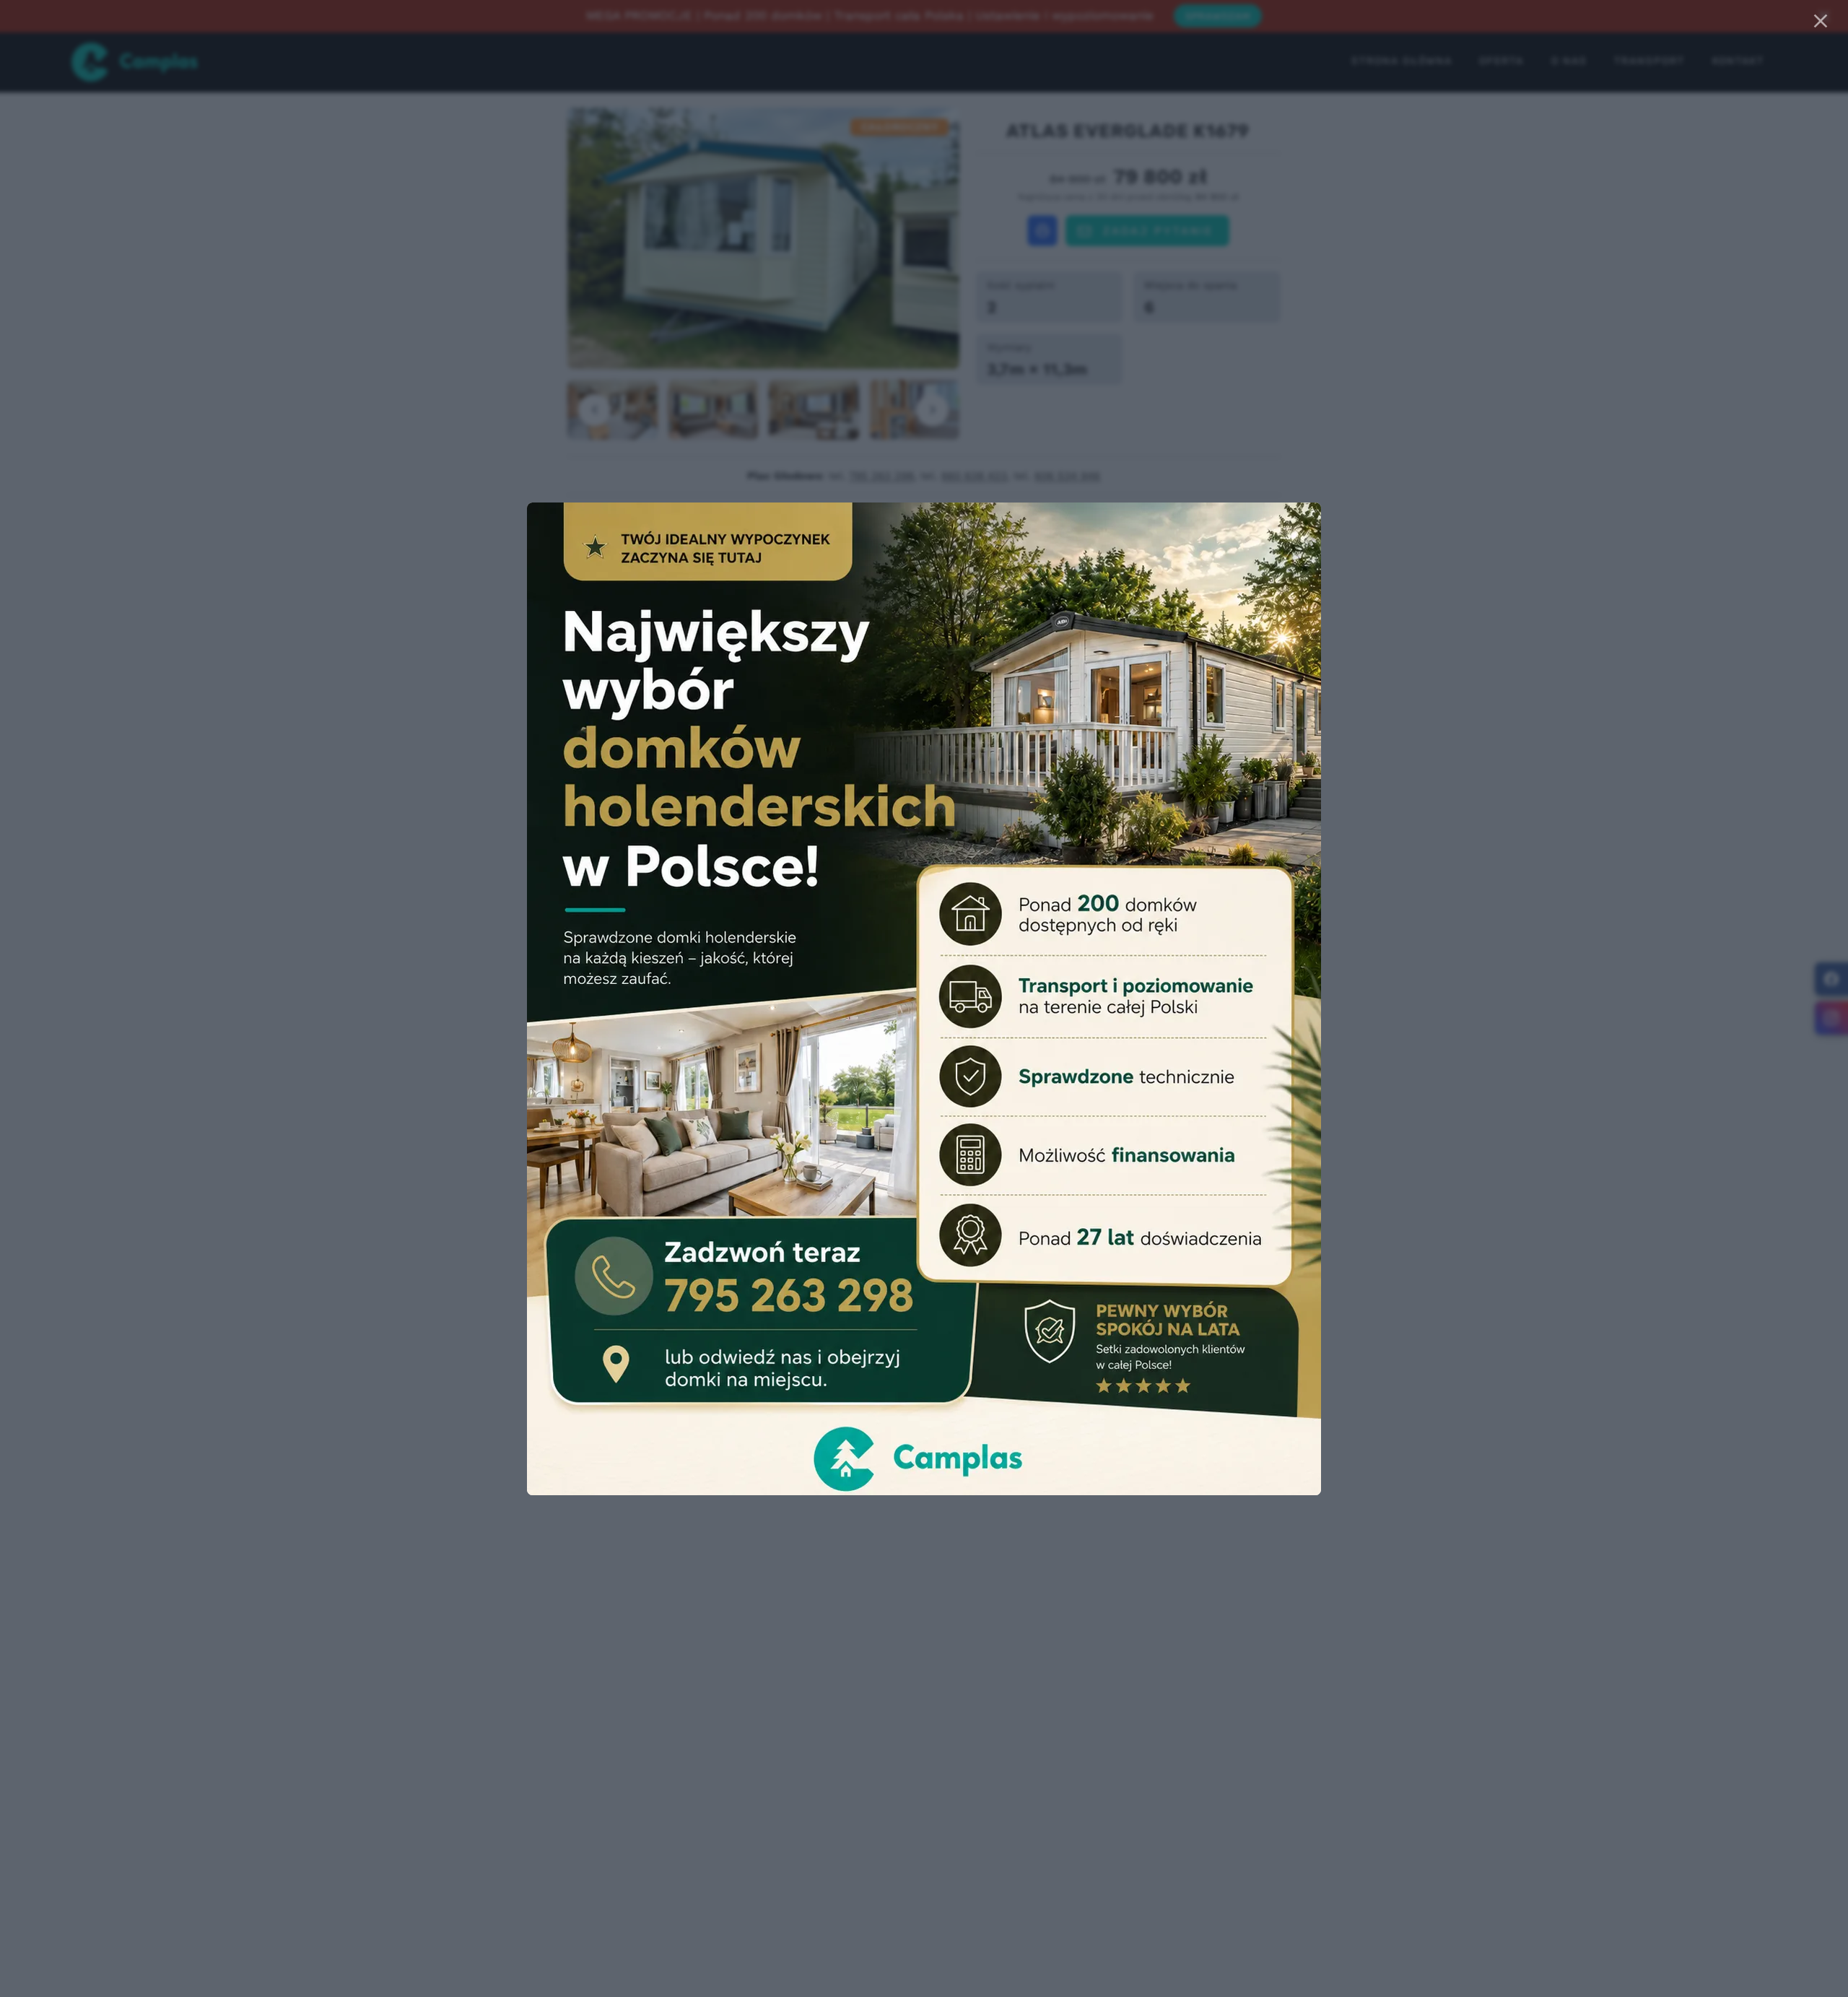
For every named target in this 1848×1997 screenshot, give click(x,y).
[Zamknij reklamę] (1821, 21)
